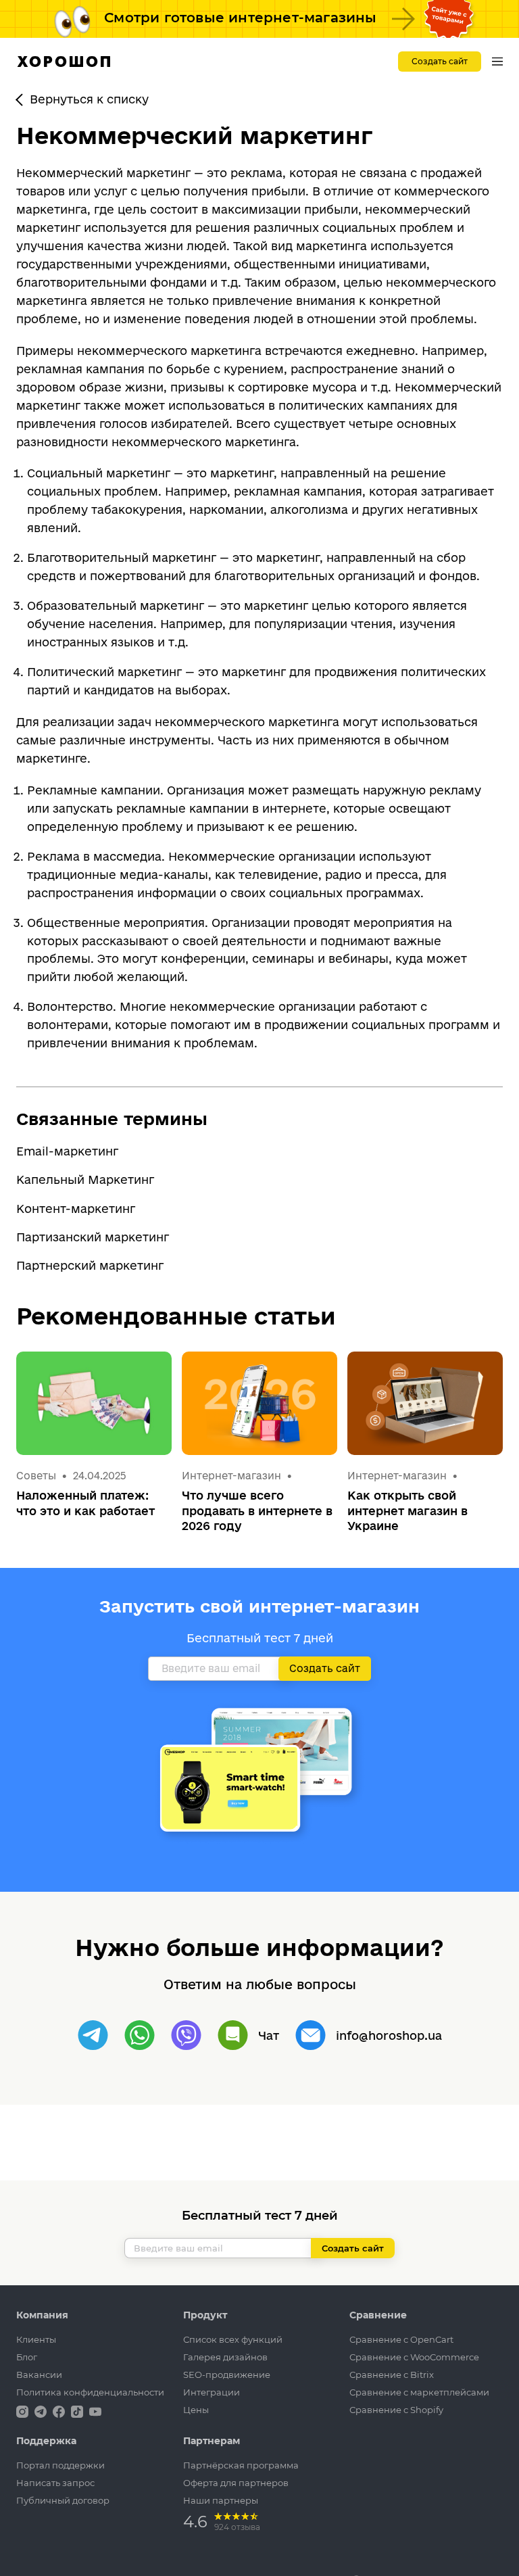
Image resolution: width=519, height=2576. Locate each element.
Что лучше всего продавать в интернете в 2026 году (257, 1510)
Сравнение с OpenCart (401, 2339)
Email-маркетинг (67, 1151)
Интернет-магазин (233, 1476)
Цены (196, 2410)
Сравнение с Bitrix (392, 2375)
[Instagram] (24, 2411)
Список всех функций (233, 2339)
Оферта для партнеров (236, 2483)
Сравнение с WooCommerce (414, 2357)
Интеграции (212, 2392)
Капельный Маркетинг (85, 1179)
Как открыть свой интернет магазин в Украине (407, 1510)
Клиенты (36, 2339)
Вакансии (39, 2375)
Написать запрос (55, 2483)
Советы (36, 1476)
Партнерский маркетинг (90, 1265)
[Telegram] (93, 2035)
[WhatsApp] (140, 2035)
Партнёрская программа (241, 2465)
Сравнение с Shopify (396, 2410)
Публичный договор (63, 2500)
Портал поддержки (60, 2465)
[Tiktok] (78, 2411)
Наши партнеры (221, 2500)
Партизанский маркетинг (93, 1237)
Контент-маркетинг (76, 1209)
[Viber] (186, 2035)
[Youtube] (95, 2411)
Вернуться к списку (89, 99)
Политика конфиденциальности (90, 2392)
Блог (27, 2357)
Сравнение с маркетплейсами (419, 2392)
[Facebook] (60, 2411)
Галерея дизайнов (225, 2357)
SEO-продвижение (227, 2375)
